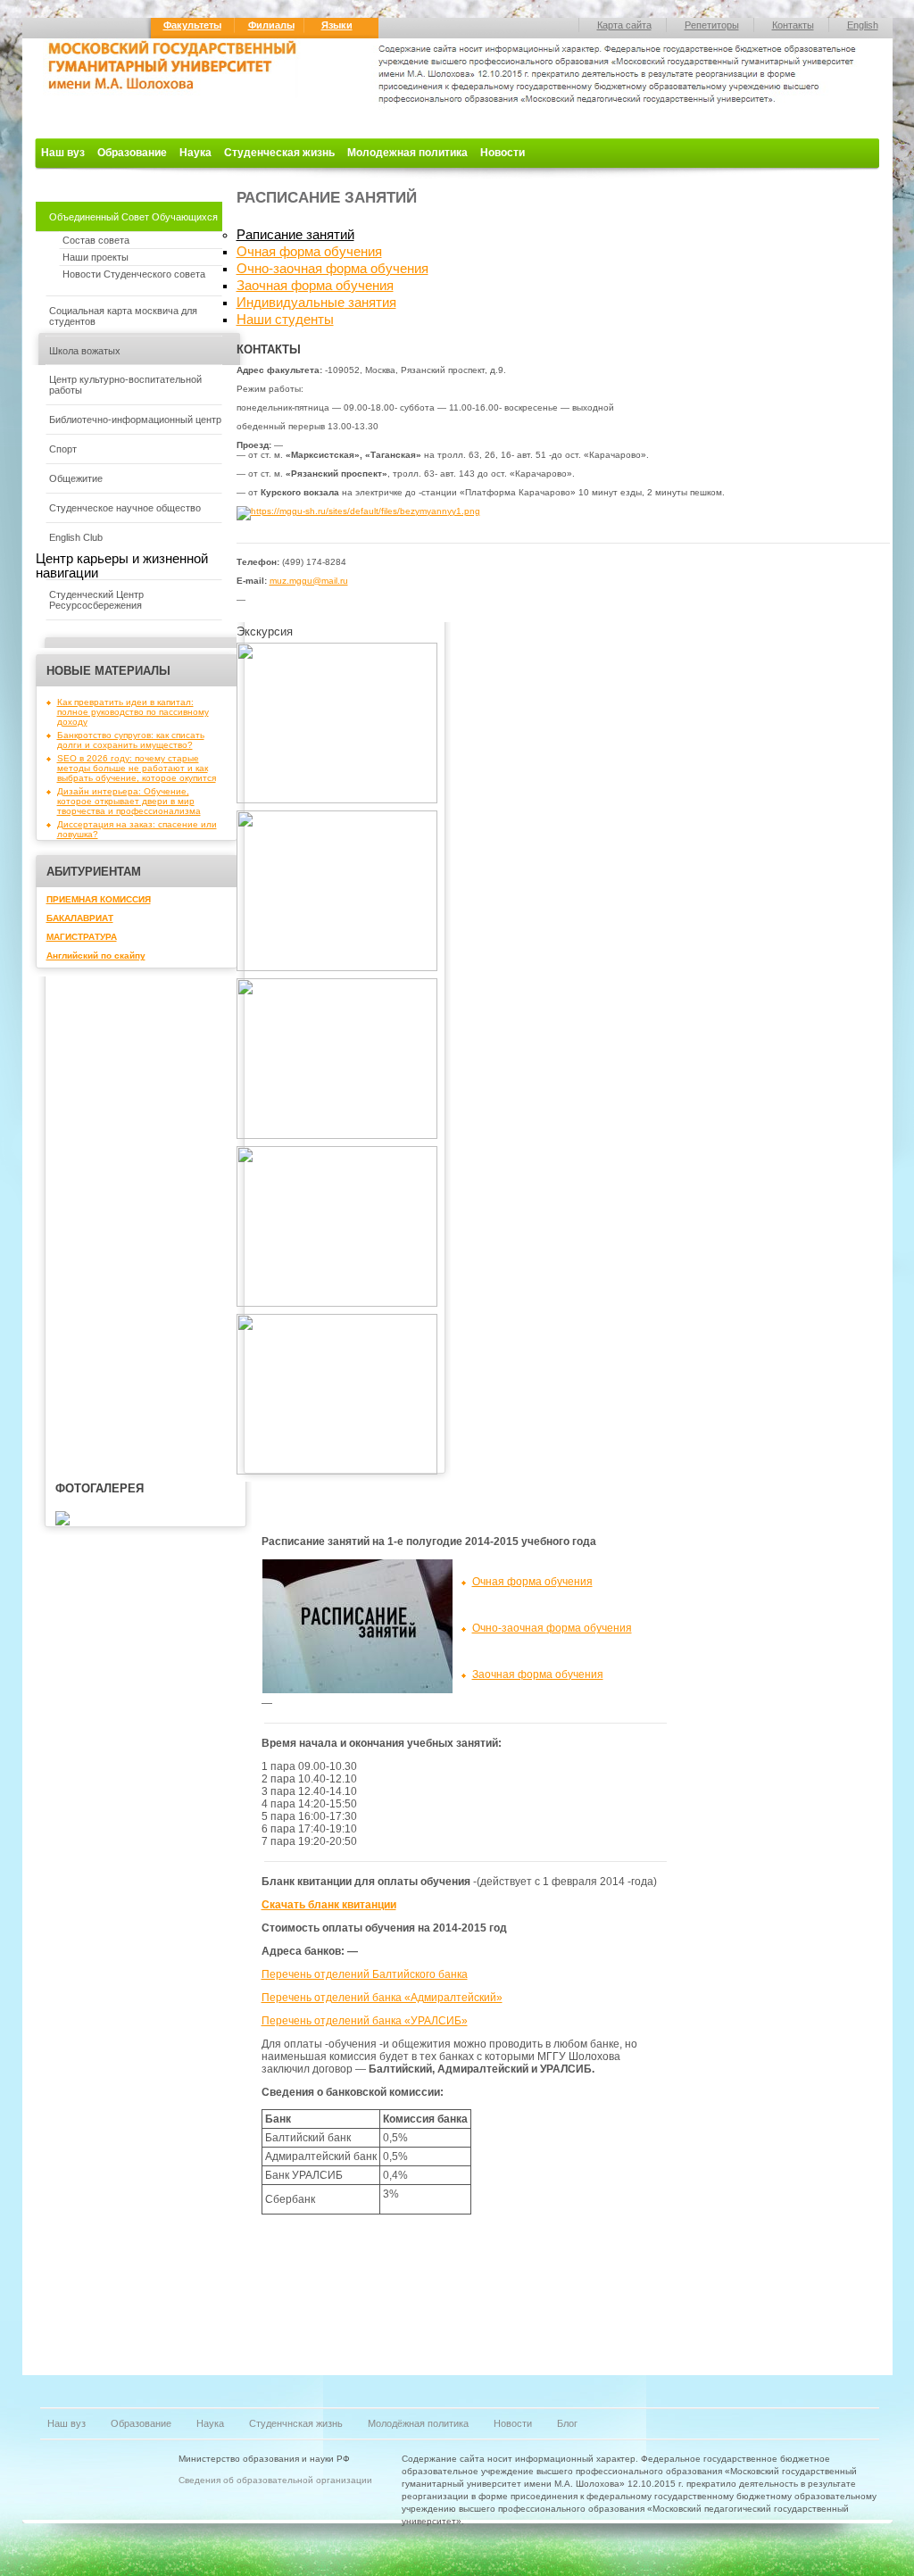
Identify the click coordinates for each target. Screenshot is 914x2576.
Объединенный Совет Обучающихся (133, 217)
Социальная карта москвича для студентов (123, 316)
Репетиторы (712, 25)
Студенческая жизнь (279, 153)
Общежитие (76, 478)
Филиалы (271, 25)
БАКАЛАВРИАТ (80, 918)
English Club (76, 537)
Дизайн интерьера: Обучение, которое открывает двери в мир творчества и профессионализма (129, 801)
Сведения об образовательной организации (275, 2480)
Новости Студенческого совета (134, 274)
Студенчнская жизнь (296, 2423)
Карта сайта (624, 25)
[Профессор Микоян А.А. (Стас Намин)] (337, 1471)
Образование (132, 153)
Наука (195, 153)
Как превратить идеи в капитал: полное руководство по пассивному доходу (133, 712)
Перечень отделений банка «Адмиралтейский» (382, 1998)
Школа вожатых (85, 351)
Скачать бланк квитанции (329, 1905)
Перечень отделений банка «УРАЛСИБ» (365, 2021)
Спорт (63, 449)
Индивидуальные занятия (316, 303)
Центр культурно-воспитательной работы (125, 385)
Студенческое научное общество (125, 508)
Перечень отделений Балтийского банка (365, 1974)
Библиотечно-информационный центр (135, 420)
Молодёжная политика (418, 2423)
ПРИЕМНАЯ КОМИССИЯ (99, 899)
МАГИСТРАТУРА (82, 937)
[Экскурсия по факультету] (337, 800)
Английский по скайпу (96, 956)
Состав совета (96, 240)
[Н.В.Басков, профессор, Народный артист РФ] (337, 1304)
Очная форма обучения (309, 252)
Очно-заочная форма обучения (332, 269)
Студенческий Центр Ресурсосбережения (96, 600)
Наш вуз (63, 153)
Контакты (793, 25)
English (863, 25)
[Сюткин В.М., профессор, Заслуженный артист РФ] (337, 1136)
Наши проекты (96, 257)
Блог (567, 2423)
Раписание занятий (295, 235)
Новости (503, 153)
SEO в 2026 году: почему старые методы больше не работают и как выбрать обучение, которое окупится (137, 768)
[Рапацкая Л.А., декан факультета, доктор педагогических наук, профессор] (337, 968)
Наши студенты (285, 320)
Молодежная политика (407, 153)
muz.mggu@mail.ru (309, 581)
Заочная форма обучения (315, 286)
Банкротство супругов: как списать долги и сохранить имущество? (131, 740)
